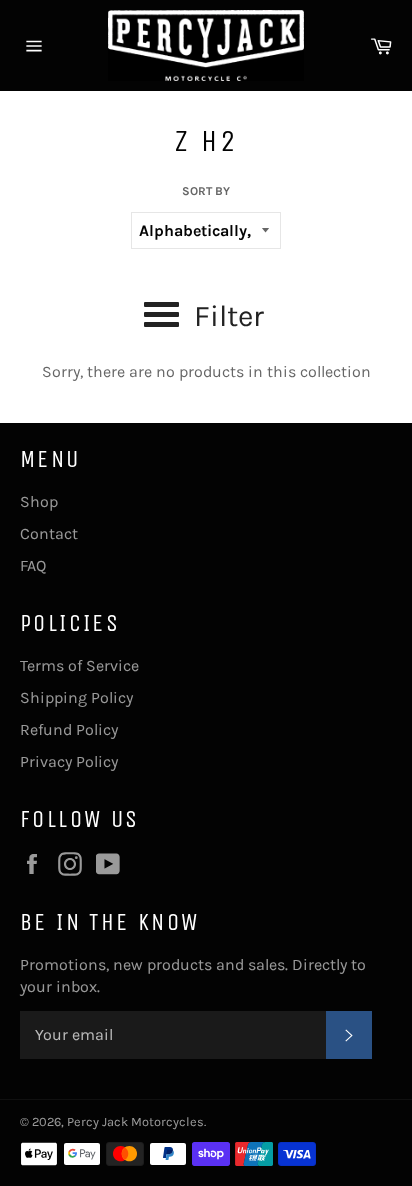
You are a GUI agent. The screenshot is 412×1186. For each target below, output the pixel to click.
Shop (39, 501)
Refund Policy (69, 729)
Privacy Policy (69, 761)
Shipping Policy (76, 697)
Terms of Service (79, 665)
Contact (49, 533)
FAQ (33, 565)
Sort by (206, 191)
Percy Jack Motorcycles (135, 1121)
